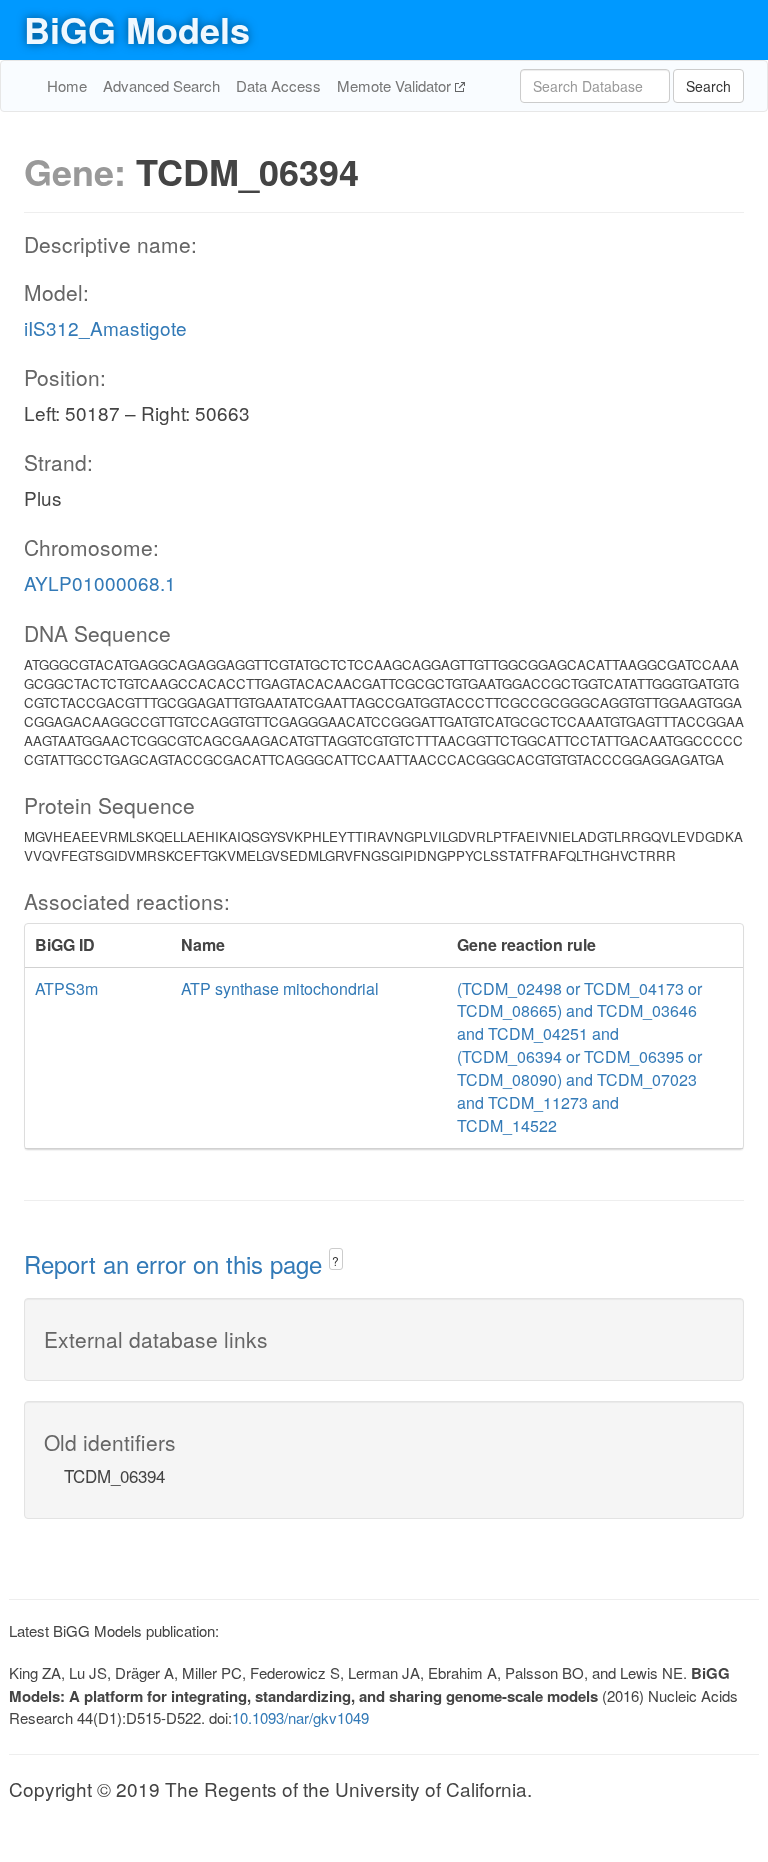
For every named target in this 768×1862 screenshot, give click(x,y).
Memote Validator (396, 85)
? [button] (335, 1260)
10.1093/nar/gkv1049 (300, 1717)
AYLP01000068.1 (100, 582)
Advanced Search (161, 85)
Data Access (278, 85)
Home (67, 85)
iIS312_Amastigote (105, 327)
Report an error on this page (176, 1263)
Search (708, 86)
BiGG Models (137, 29)
